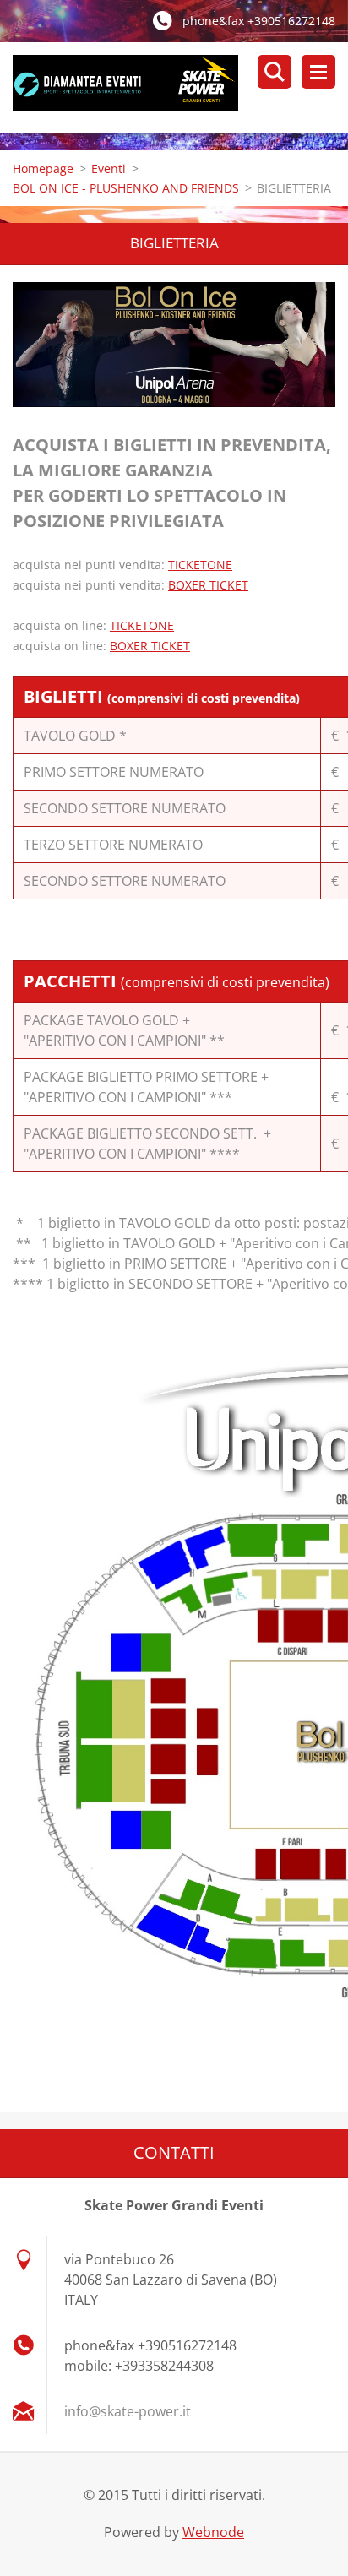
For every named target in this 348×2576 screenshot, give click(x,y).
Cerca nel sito (275, 72)
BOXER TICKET (208, 585)
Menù (318, 72)
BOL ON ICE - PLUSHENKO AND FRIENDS (126, 188)
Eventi (109, 168)
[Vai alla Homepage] (180, 88)
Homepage (43, 168)
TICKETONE (200, 565)
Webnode (213, 2532)
